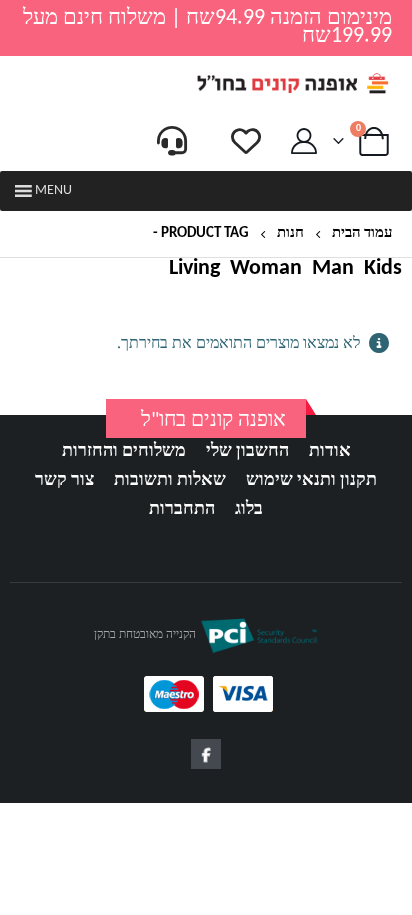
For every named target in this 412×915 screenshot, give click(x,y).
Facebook (206, 754)
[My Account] (304, 141)
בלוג (249, 509)
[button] (53, 191)
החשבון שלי (247, 451)
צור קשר (64, 480)
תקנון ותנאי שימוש (311, 480)
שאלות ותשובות (170, 480)
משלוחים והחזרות (124, 451)
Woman (266, 269)
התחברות (182, 509)
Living (194, 269)
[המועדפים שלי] (246, 141)
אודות (330, 451)
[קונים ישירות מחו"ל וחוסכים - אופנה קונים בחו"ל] (292, 83)
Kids (383, 269)
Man (333, 269)
